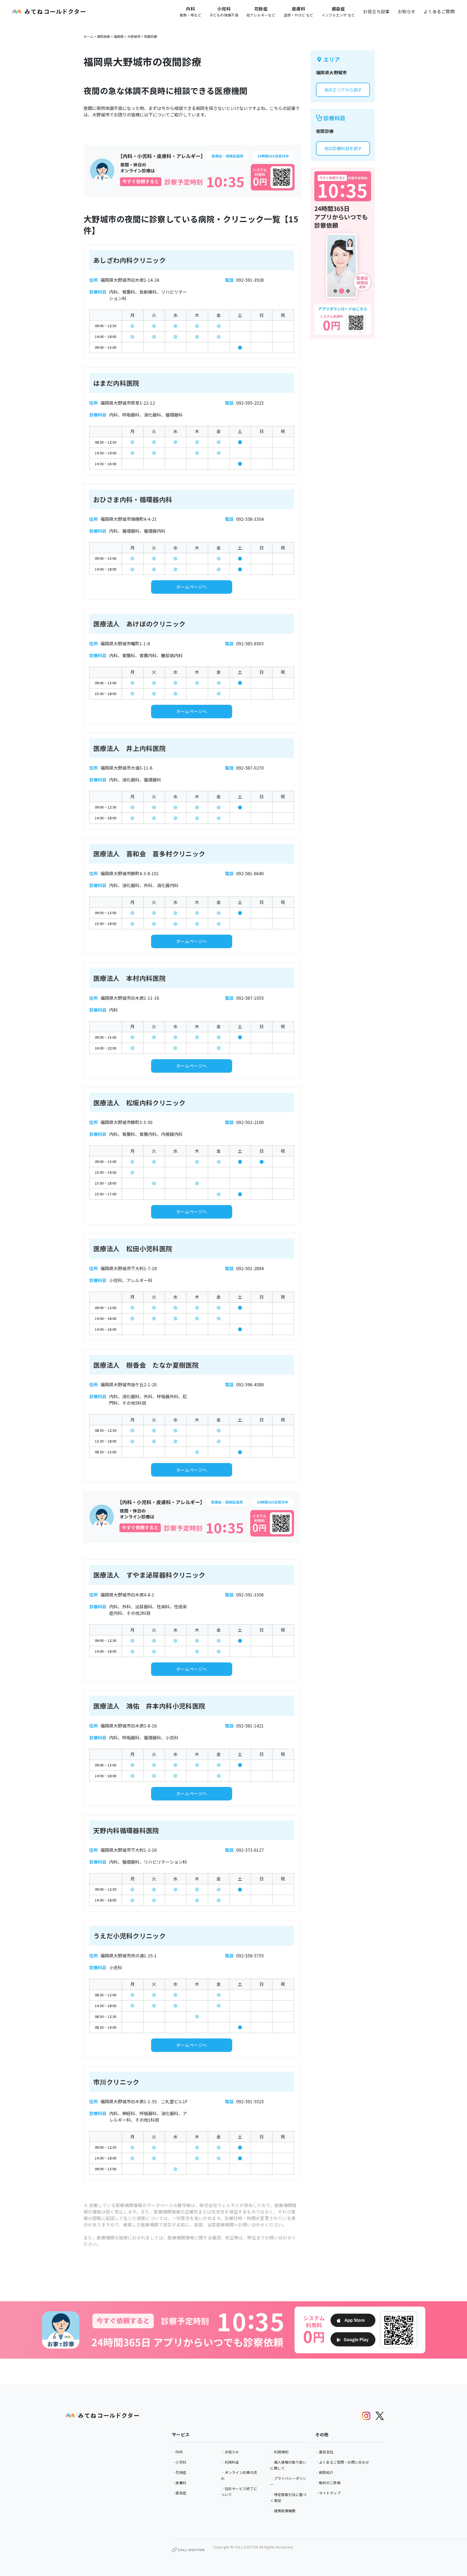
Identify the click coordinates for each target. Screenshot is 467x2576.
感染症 (181, 2493)
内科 (179, 2452)
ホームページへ (192, 587)
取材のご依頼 (330, 2483)
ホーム (88, 36)
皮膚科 (181, 2483)
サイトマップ (330, 2493)
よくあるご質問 (439, 11)
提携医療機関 (285, 2511)
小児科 (181, 2462)
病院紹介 (326, 2472)
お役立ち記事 (376, 11)
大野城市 (134, 36)
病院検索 (104, 36)
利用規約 (281, 2452)
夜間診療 (151, 36)
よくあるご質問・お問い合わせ (344, 2462)
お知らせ (407, 11)
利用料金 (232, 2462)
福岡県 (119, 36)
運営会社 (326, 2452)
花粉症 (181, 2472)
